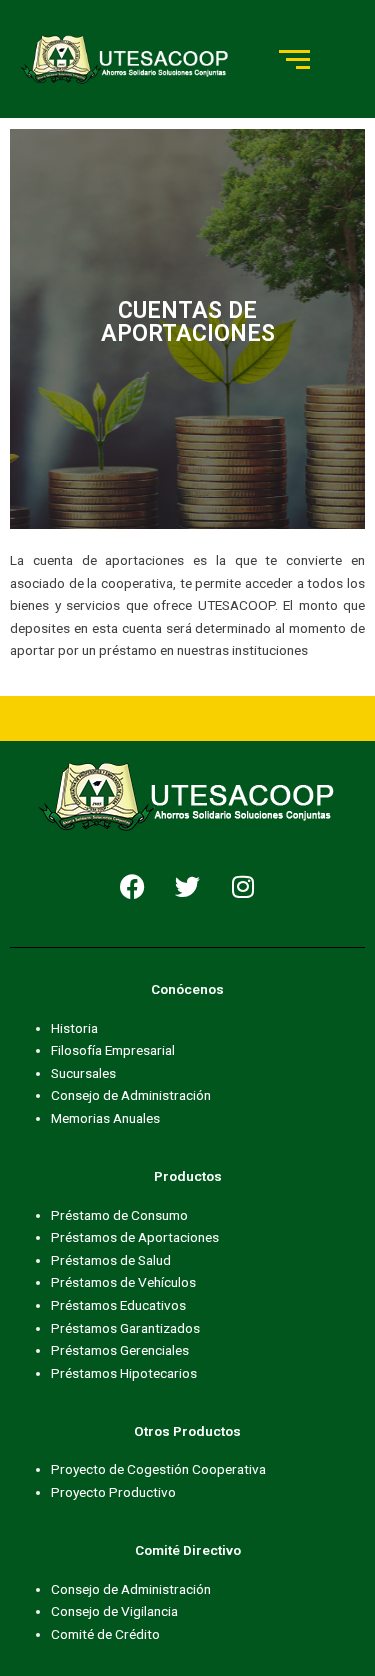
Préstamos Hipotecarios (124, 1373)
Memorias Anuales (105, 1118)
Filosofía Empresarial (113, 1050)
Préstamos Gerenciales (120, 1350)
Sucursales (83, 1073)
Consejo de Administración (131, 1095)
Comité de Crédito (105, 1634)
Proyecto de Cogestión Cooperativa (158, 1469)
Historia (74, 1028)
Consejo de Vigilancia (114, 1611)
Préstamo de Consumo (119, 1215)
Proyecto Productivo (113, 1492)
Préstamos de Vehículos (123, 1282)
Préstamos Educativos (118, 1305)
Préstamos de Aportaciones (135, 1237)
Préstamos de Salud (111, 1260)
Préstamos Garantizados (125, 1328)
